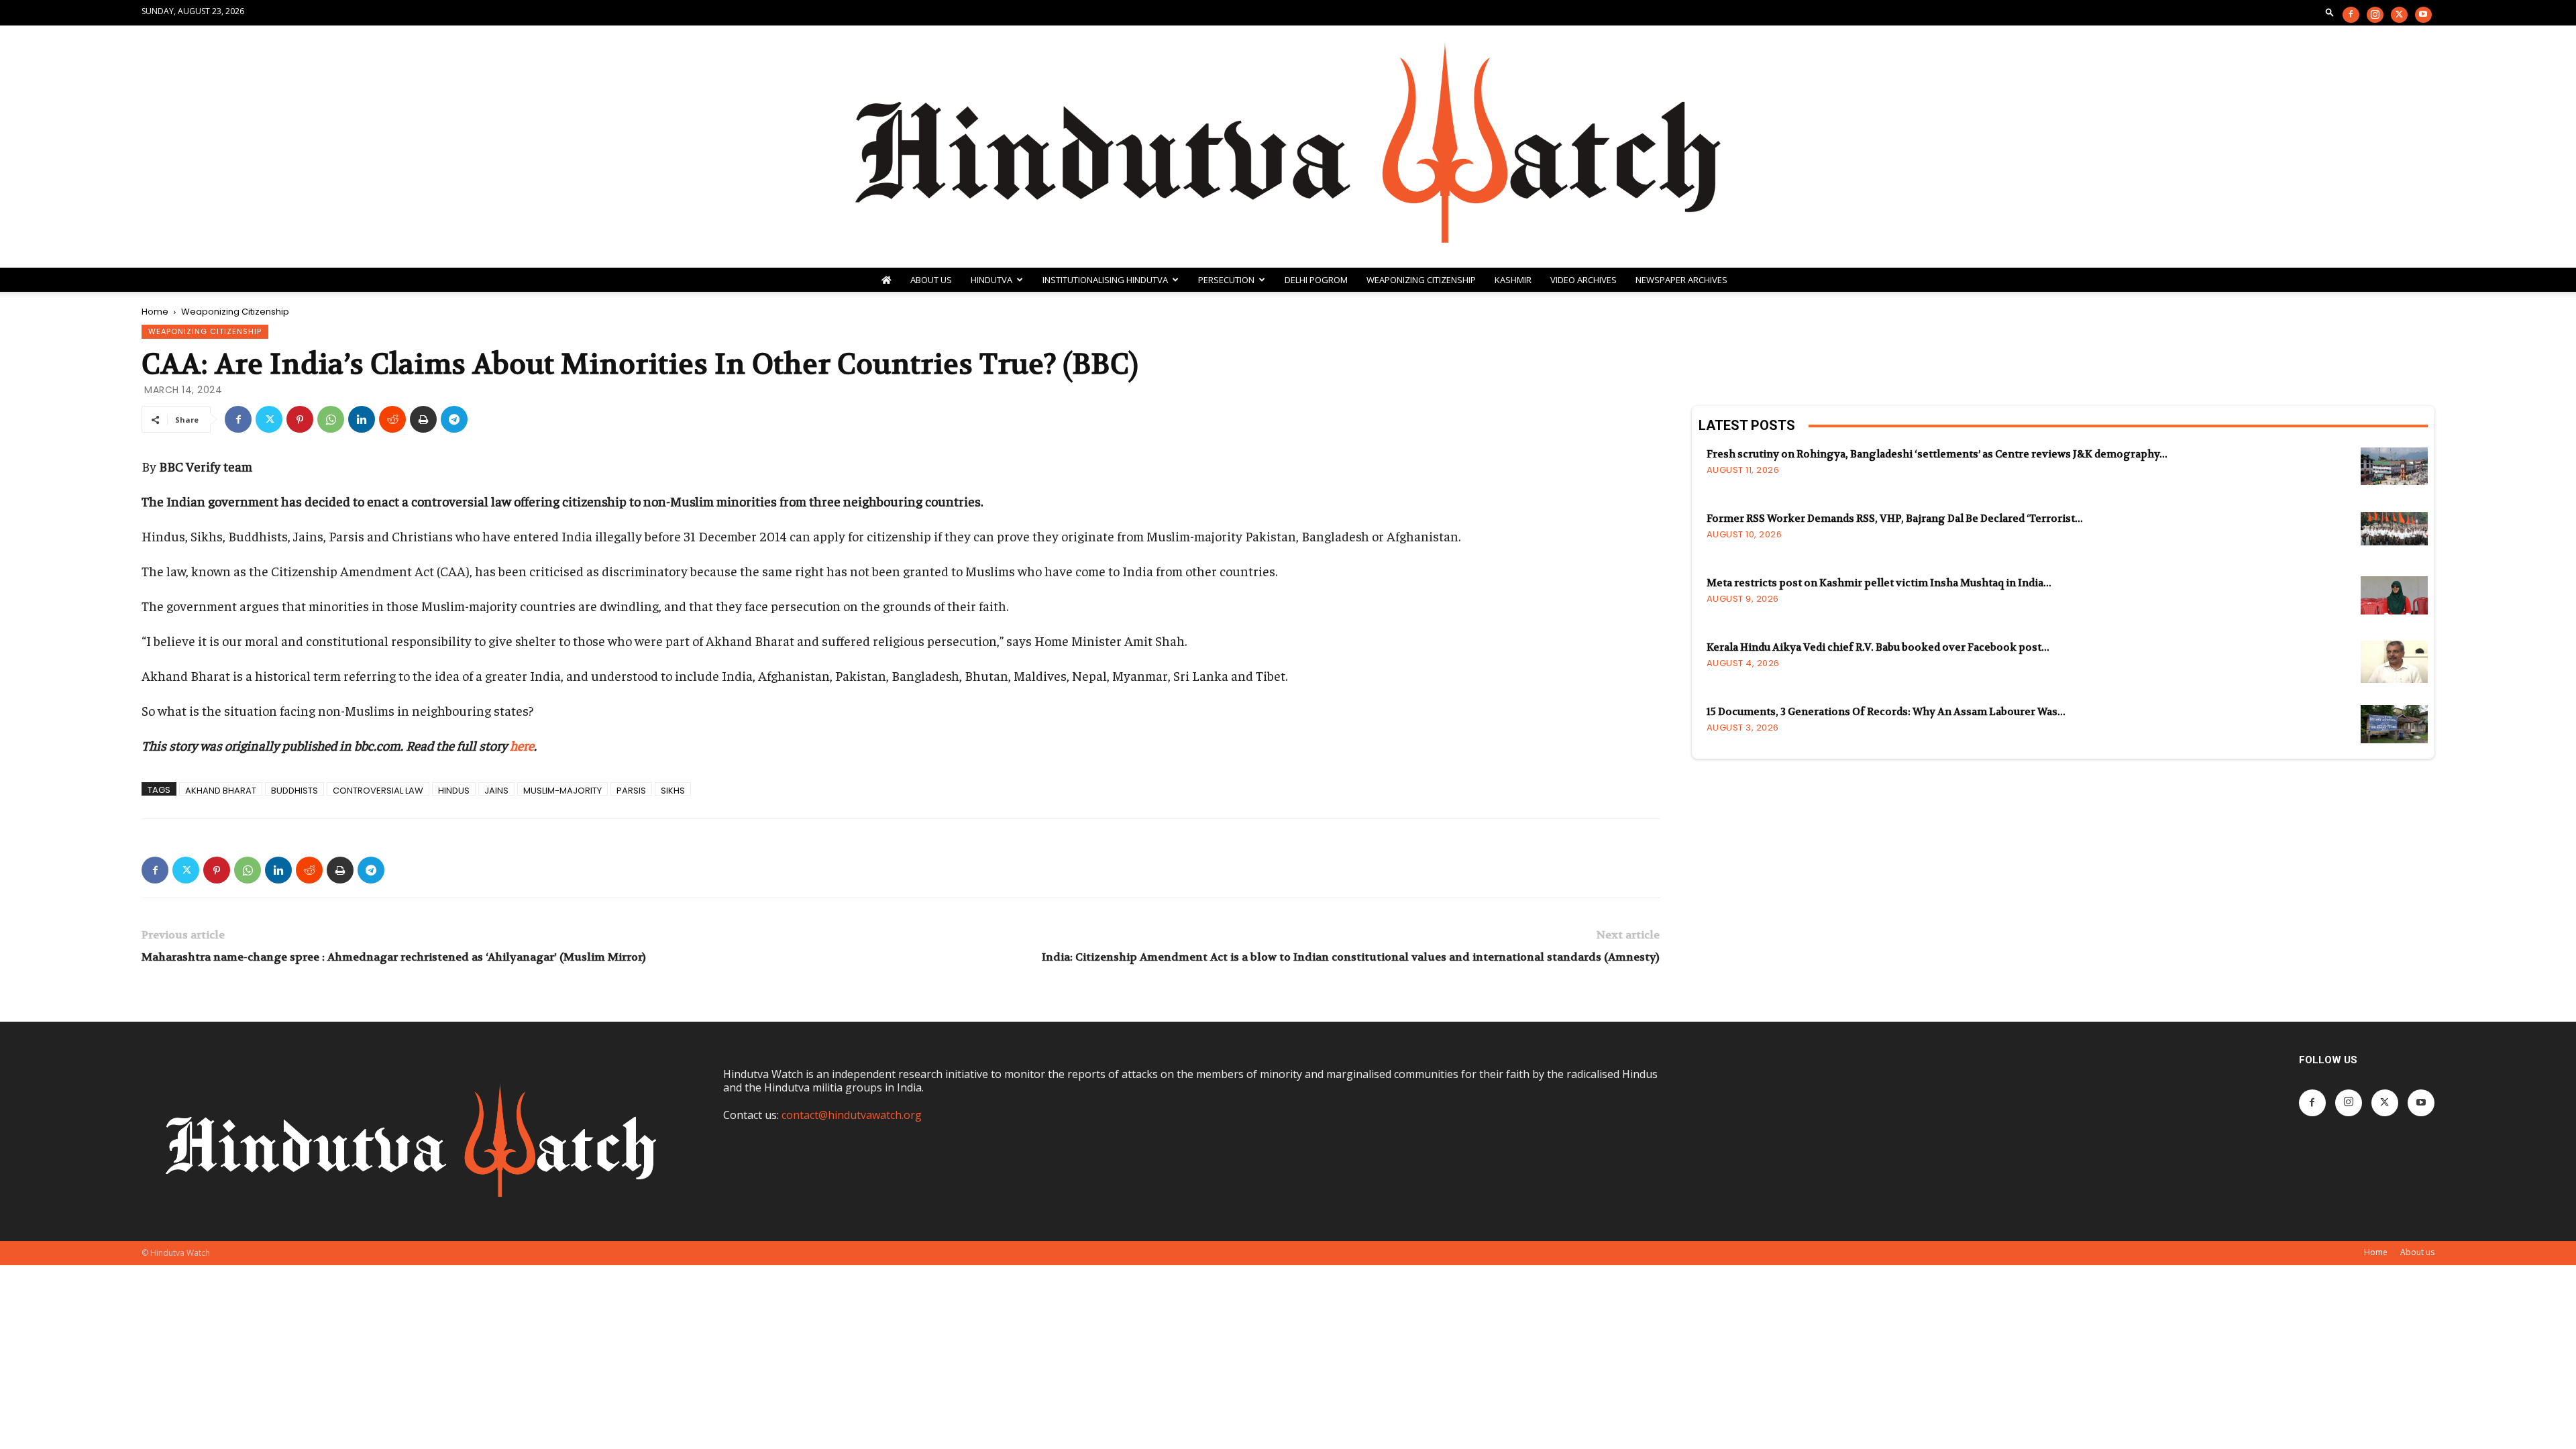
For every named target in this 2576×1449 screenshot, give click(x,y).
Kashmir (1513, 280)
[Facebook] (2351, 15)
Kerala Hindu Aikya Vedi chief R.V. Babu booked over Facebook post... (1878, 647)
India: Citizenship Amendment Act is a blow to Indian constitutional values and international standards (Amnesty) (1351, 957)
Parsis (631, 790)
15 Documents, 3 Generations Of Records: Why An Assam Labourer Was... (1886, 712)
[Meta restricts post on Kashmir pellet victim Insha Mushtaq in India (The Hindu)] (2394, 595)
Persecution (1226, 280)
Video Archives (1584, 280)
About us (2417, 1252)
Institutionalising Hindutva (1105, 280)
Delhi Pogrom (1316, 280)
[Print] (423, 419)
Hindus (454, 790)
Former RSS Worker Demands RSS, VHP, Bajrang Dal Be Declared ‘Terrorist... (1895, 519)
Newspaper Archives (1681, 280)
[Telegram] (454, 419)
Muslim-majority (562, 790)
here (522, 745)
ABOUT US (931, 280)
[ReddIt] (392, 419)
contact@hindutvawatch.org (852, 1115)
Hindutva (991, 280)
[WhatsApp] (331, 419)
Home (155, 312)
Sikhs (673, 790)
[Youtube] (2423, 15)
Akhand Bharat (221, 790)
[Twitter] (2399, 15)
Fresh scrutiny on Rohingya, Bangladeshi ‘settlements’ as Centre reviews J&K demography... (1937, 454)
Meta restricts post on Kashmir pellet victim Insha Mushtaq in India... (1879, 583)
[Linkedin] (362, 419)
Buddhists (294, 790)
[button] (2330, 12)
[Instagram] (2375, 15)
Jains (496, 790)
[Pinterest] (300, 419)
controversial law (378, 790)
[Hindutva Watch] (1288, 147)
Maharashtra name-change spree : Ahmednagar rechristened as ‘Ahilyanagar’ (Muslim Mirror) (394, 957)
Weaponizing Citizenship (1421, 280)
